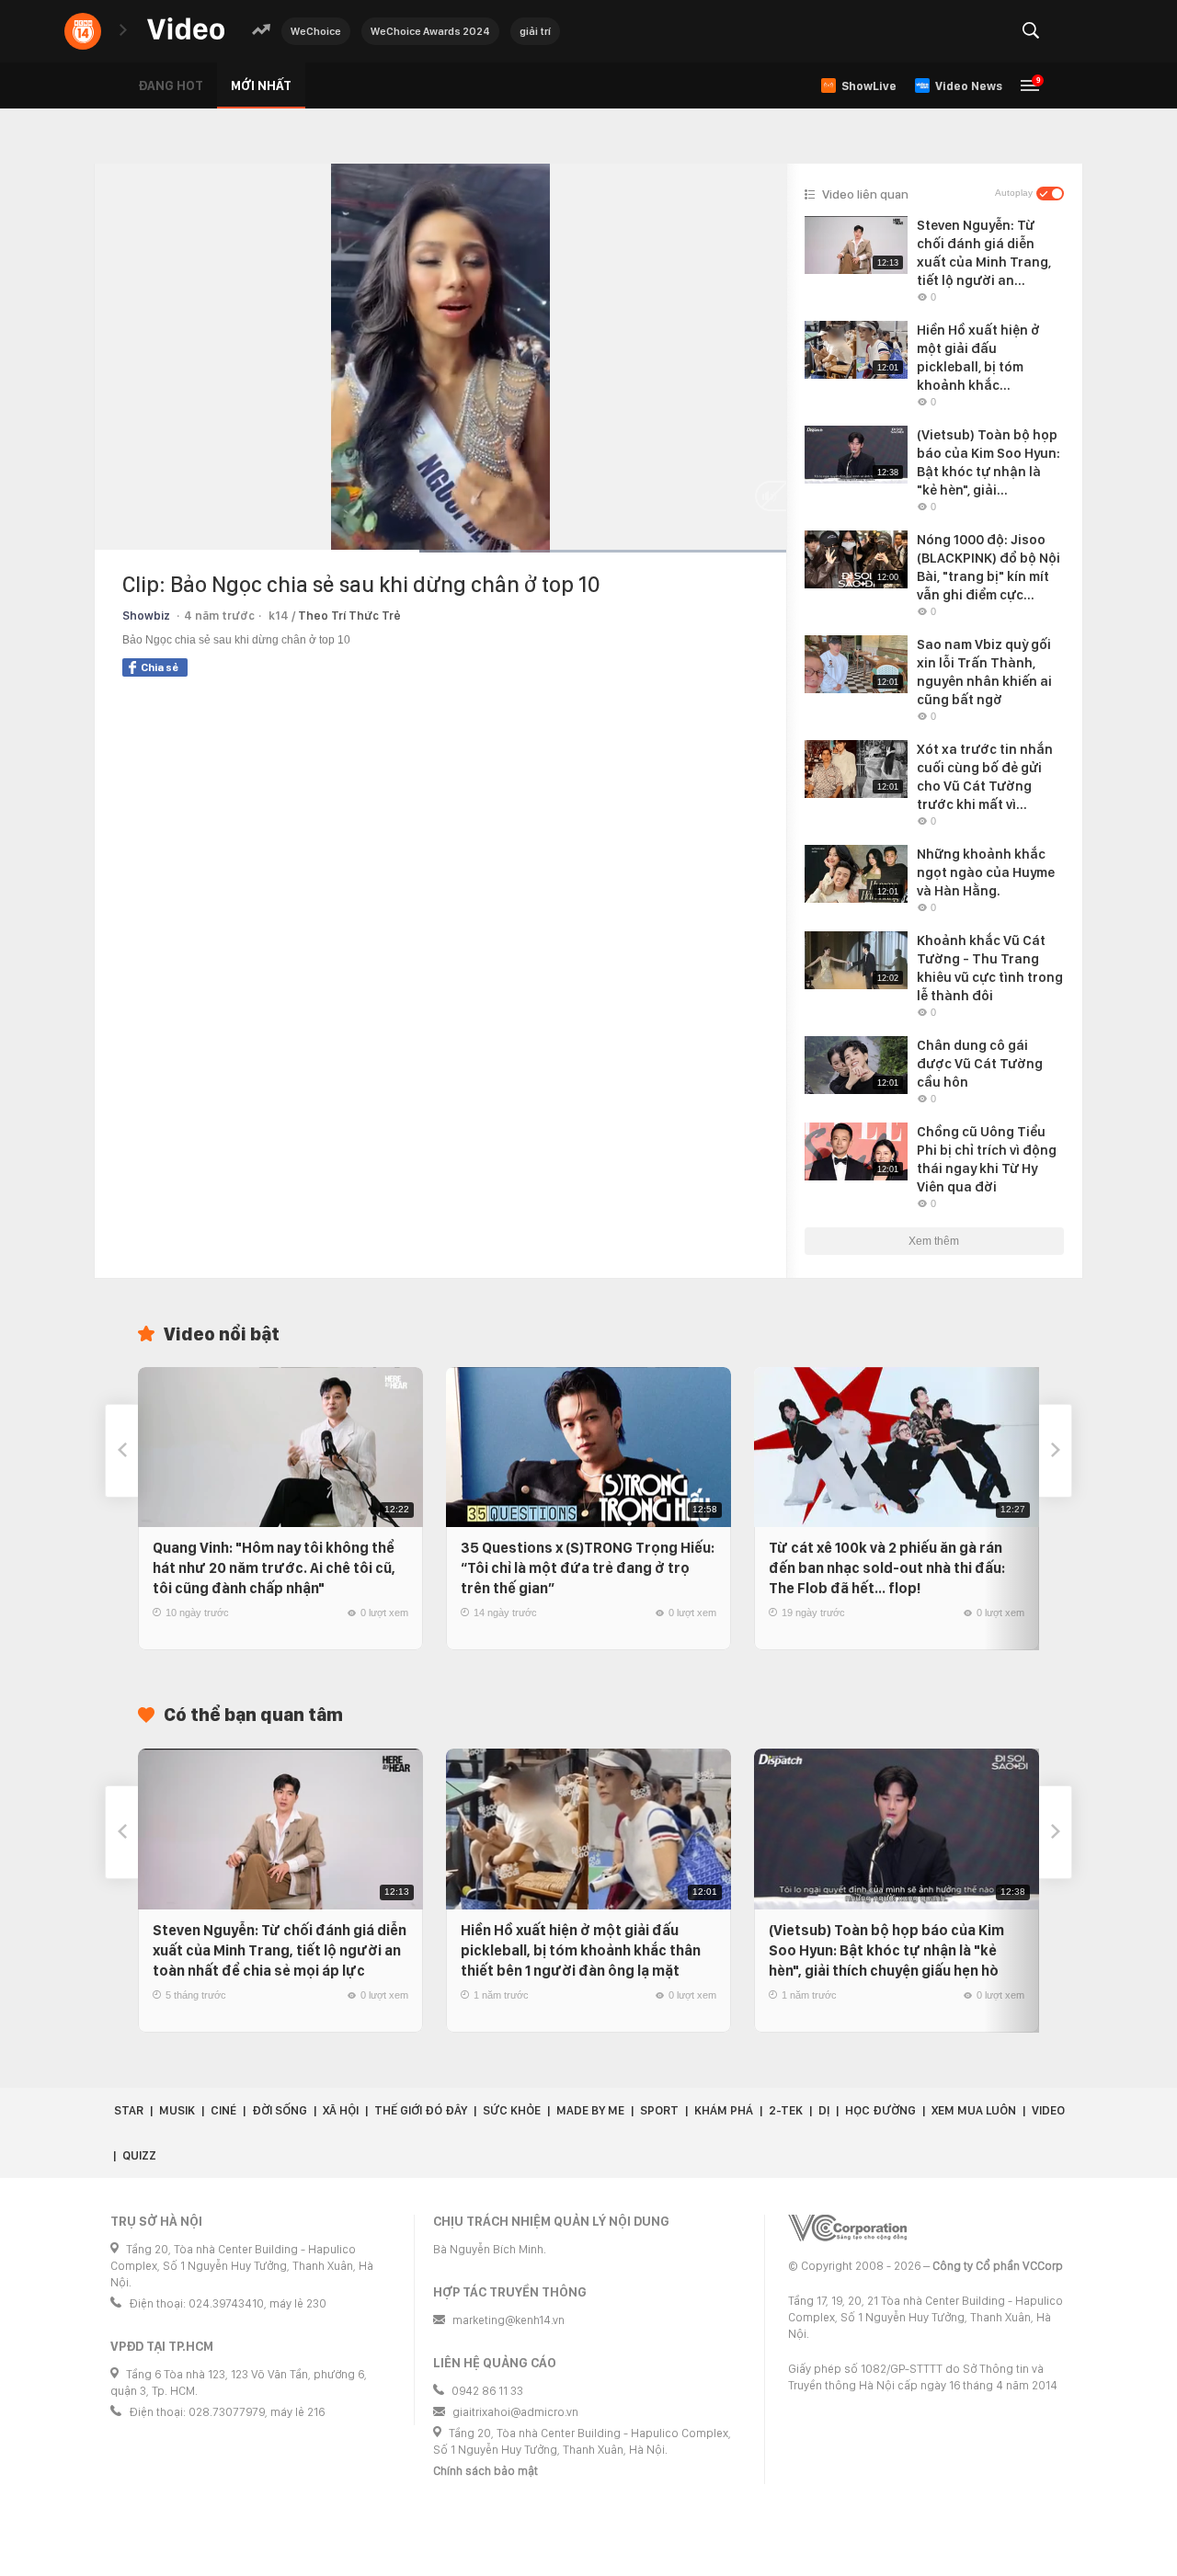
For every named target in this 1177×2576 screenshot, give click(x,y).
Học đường (880, 2110)
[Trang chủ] (186, 30)
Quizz (139, 2155)
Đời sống (280, 2110)
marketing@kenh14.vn (509, 2320)
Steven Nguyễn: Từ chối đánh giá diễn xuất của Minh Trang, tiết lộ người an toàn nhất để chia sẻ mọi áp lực (280, 1950)
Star (129, 2110)
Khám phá (724, 2110)
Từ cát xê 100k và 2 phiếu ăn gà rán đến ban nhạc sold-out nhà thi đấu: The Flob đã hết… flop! (887, 1568)
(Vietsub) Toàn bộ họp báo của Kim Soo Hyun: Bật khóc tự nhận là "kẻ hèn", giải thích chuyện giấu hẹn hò (886, 1950)
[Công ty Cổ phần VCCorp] (847, 2228)
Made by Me (590, 2110)
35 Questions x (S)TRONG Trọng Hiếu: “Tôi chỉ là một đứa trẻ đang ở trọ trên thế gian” (588, 1568)
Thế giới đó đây (421, 2110)
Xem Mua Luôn (974, 2110)
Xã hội (341, 2110)
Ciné (223, 2110)
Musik (177, 2110)
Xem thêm (934, 1241)
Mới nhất (261, 85)
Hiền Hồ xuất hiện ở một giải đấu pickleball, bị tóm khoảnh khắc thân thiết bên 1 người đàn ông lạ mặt (581, 1950)
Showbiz (146, 616)
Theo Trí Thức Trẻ (349, 616)
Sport (659, 2110)
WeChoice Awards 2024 (430, 31)
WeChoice (316, 31)
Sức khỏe (512, 2110)
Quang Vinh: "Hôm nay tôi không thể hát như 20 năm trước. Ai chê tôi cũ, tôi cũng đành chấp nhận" (274, 1568)
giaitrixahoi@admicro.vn (515, 2412)
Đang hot (171, 85)
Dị (824, 2110)
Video (1048, 2110)
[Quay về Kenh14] (83, 31)
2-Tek (786, 2110)
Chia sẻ (160, 667)
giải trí (535, 31)
